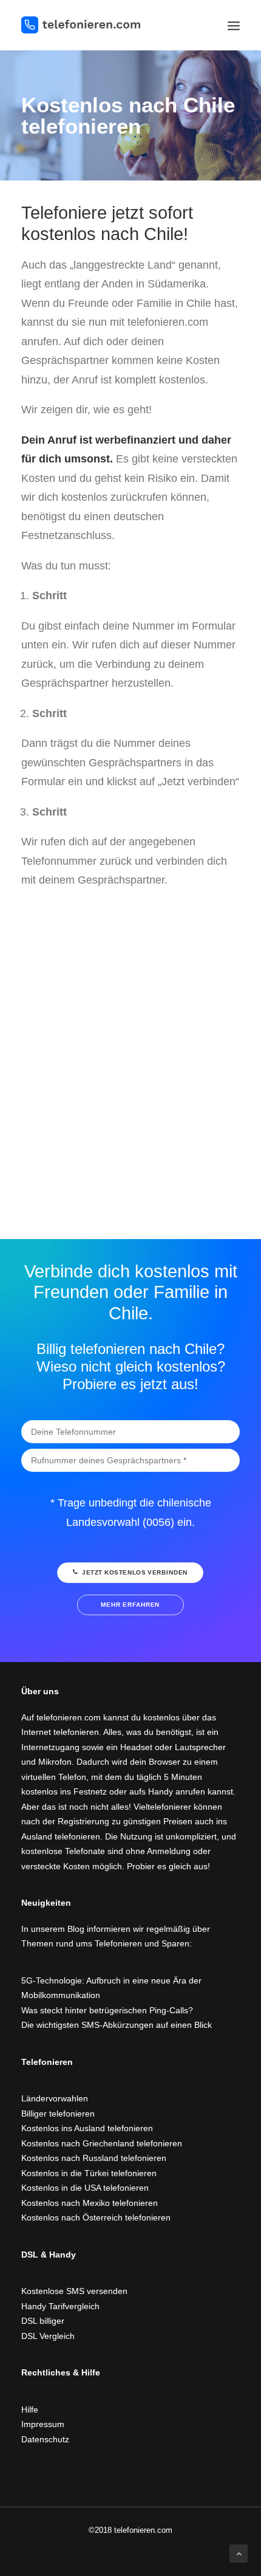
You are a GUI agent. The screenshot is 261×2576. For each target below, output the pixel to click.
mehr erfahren (130, 1605)
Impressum (43, 2424)
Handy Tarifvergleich (60, 2306)
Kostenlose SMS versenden (74, 2291)
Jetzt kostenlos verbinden (135, 1573)
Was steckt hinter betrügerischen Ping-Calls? (107, 2010)
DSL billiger (43, 2321)
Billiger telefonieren (58, 2114)
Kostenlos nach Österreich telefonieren (96, 2217)
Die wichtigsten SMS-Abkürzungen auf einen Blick (117, 2025)
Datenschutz (45, 2439)
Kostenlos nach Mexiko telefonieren (90, 2203)
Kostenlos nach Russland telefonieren (94, 2158)
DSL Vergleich (48, 2336)
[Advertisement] (130, 1043)
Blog (76, 1929)
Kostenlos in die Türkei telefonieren (89, 2173)
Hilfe (30, 2409)
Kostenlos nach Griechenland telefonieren (102, 2143)
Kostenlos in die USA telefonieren (85, 2188)
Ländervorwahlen (55, 2098)
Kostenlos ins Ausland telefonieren (87, 2128)
